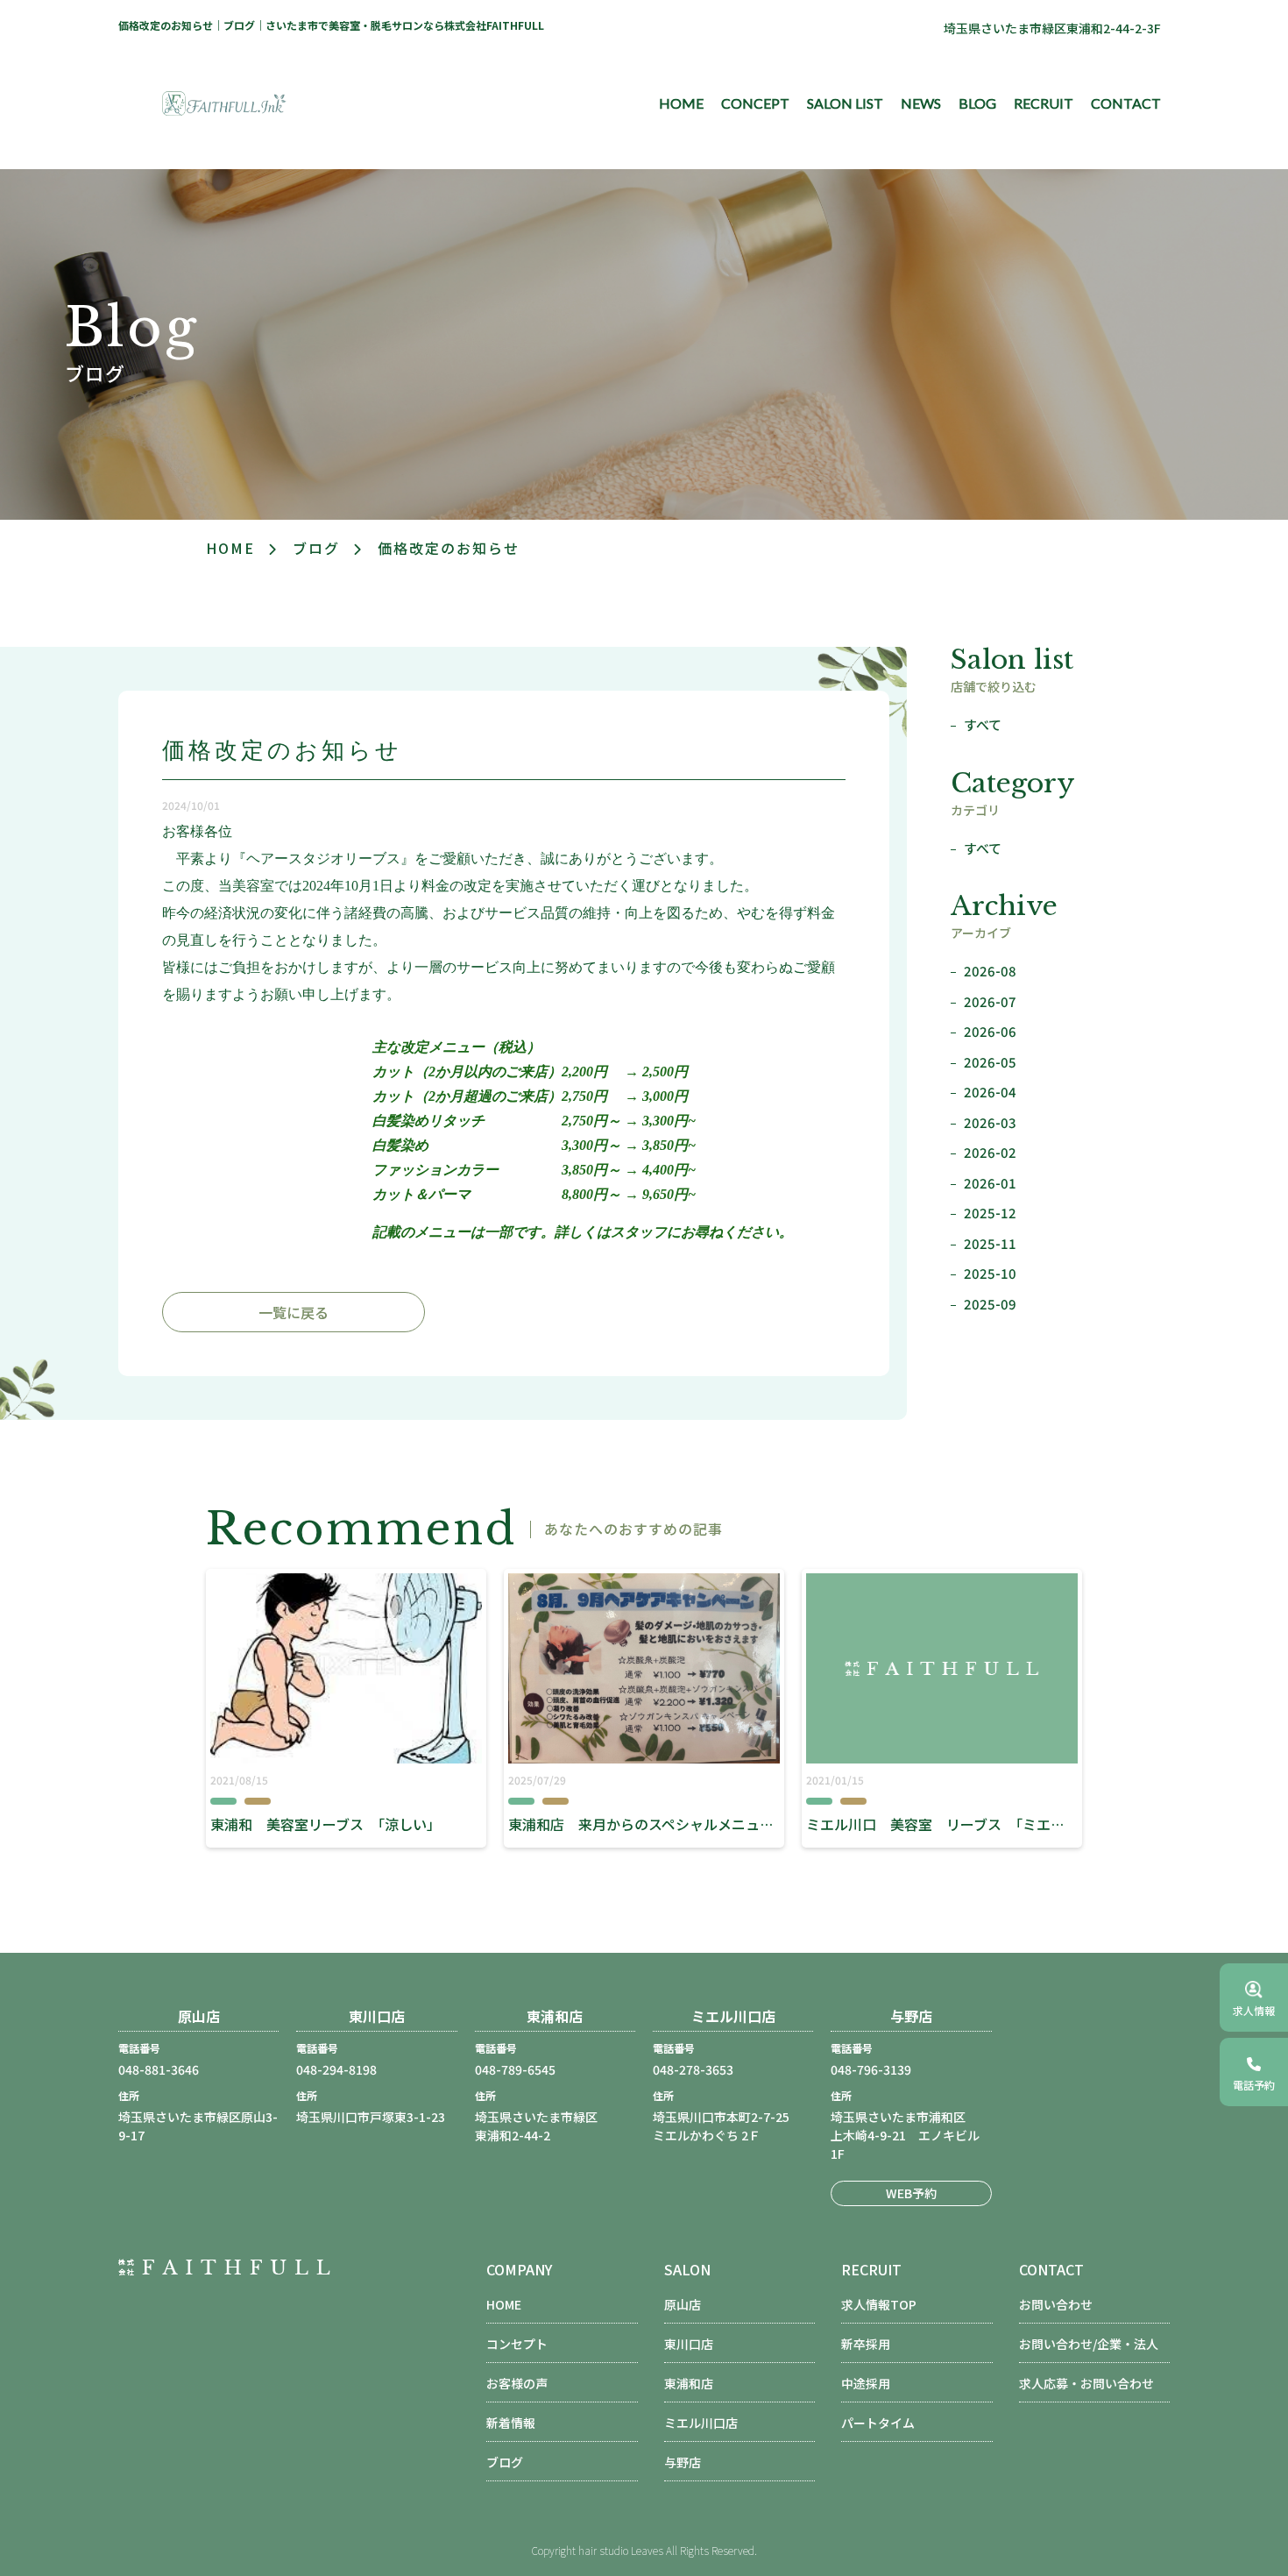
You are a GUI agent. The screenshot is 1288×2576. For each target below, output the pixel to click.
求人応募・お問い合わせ (1086, 2383)
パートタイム (878, 2423)
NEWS (921, 103)
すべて (983, 724)
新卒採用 (866, 2344)
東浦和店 (689, 2383)
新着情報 (511, 2423)
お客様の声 (517, 2383)
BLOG (977, 103)
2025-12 (990, 1213)
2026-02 (990, 1152)
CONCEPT (755, 103)
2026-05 (990, 1062)
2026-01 (990, 1183)
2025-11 (990, 1243)
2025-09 (990, 1304)
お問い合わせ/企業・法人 (1089, 2344)
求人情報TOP (879, 2304)
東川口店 (689, 2344)
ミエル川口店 (701, 2423)
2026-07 (990, 1001)
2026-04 (990, 1092)
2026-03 (990, 1122)
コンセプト (517, 2344)
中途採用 (866, 2383)
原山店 (683, 2304)
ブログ (316, 548)
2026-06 (990, 1031)
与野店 (683, 2462)
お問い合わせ (1056, 2304)
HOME (681, 103)
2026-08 (990, 971)
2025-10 (990, 1273)
